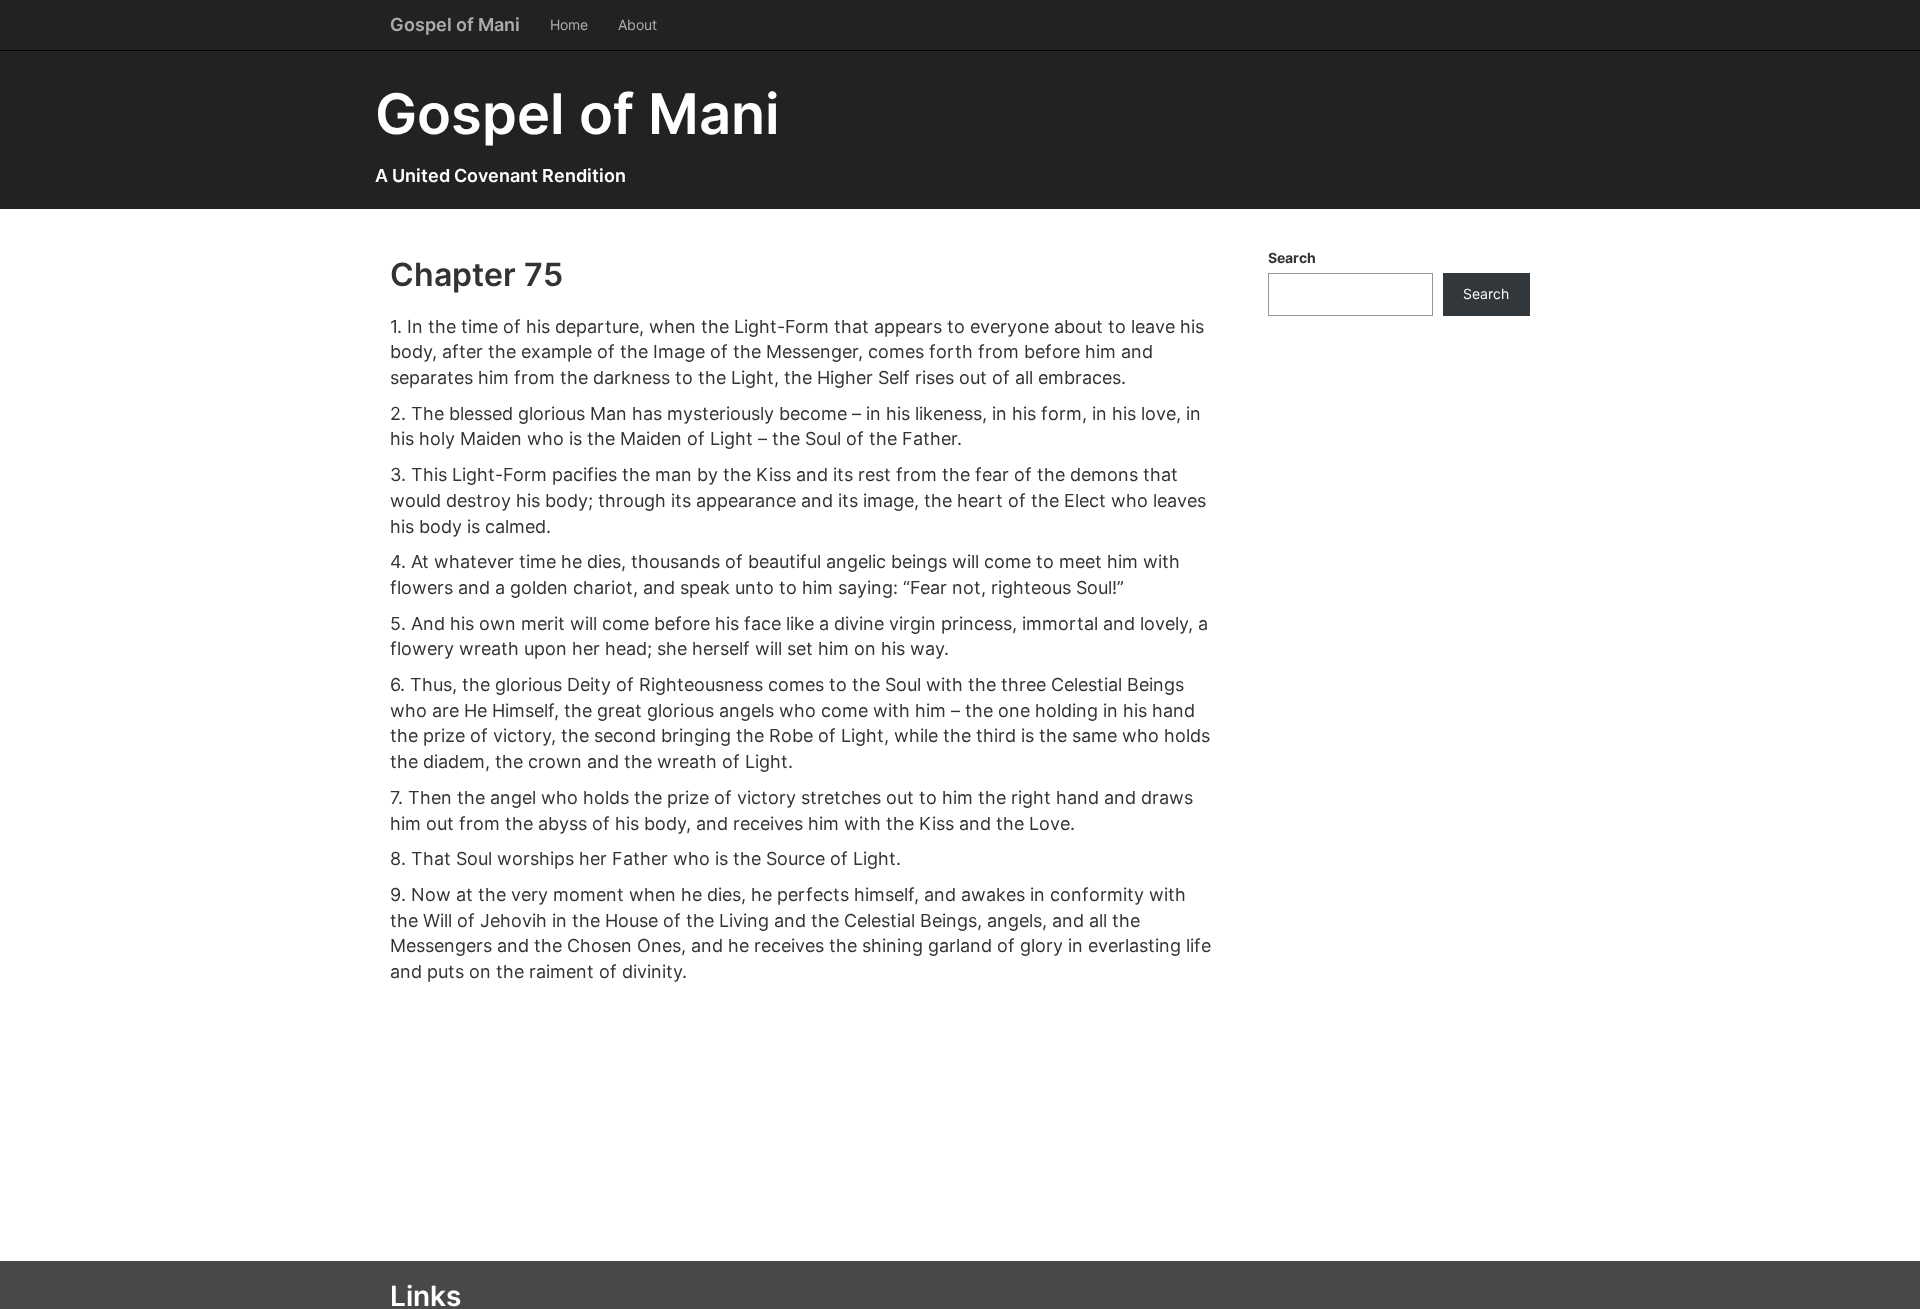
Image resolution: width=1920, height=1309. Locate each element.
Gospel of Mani (455, 24)
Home (569, 24)
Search (1292, 257)
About (637, 24)
